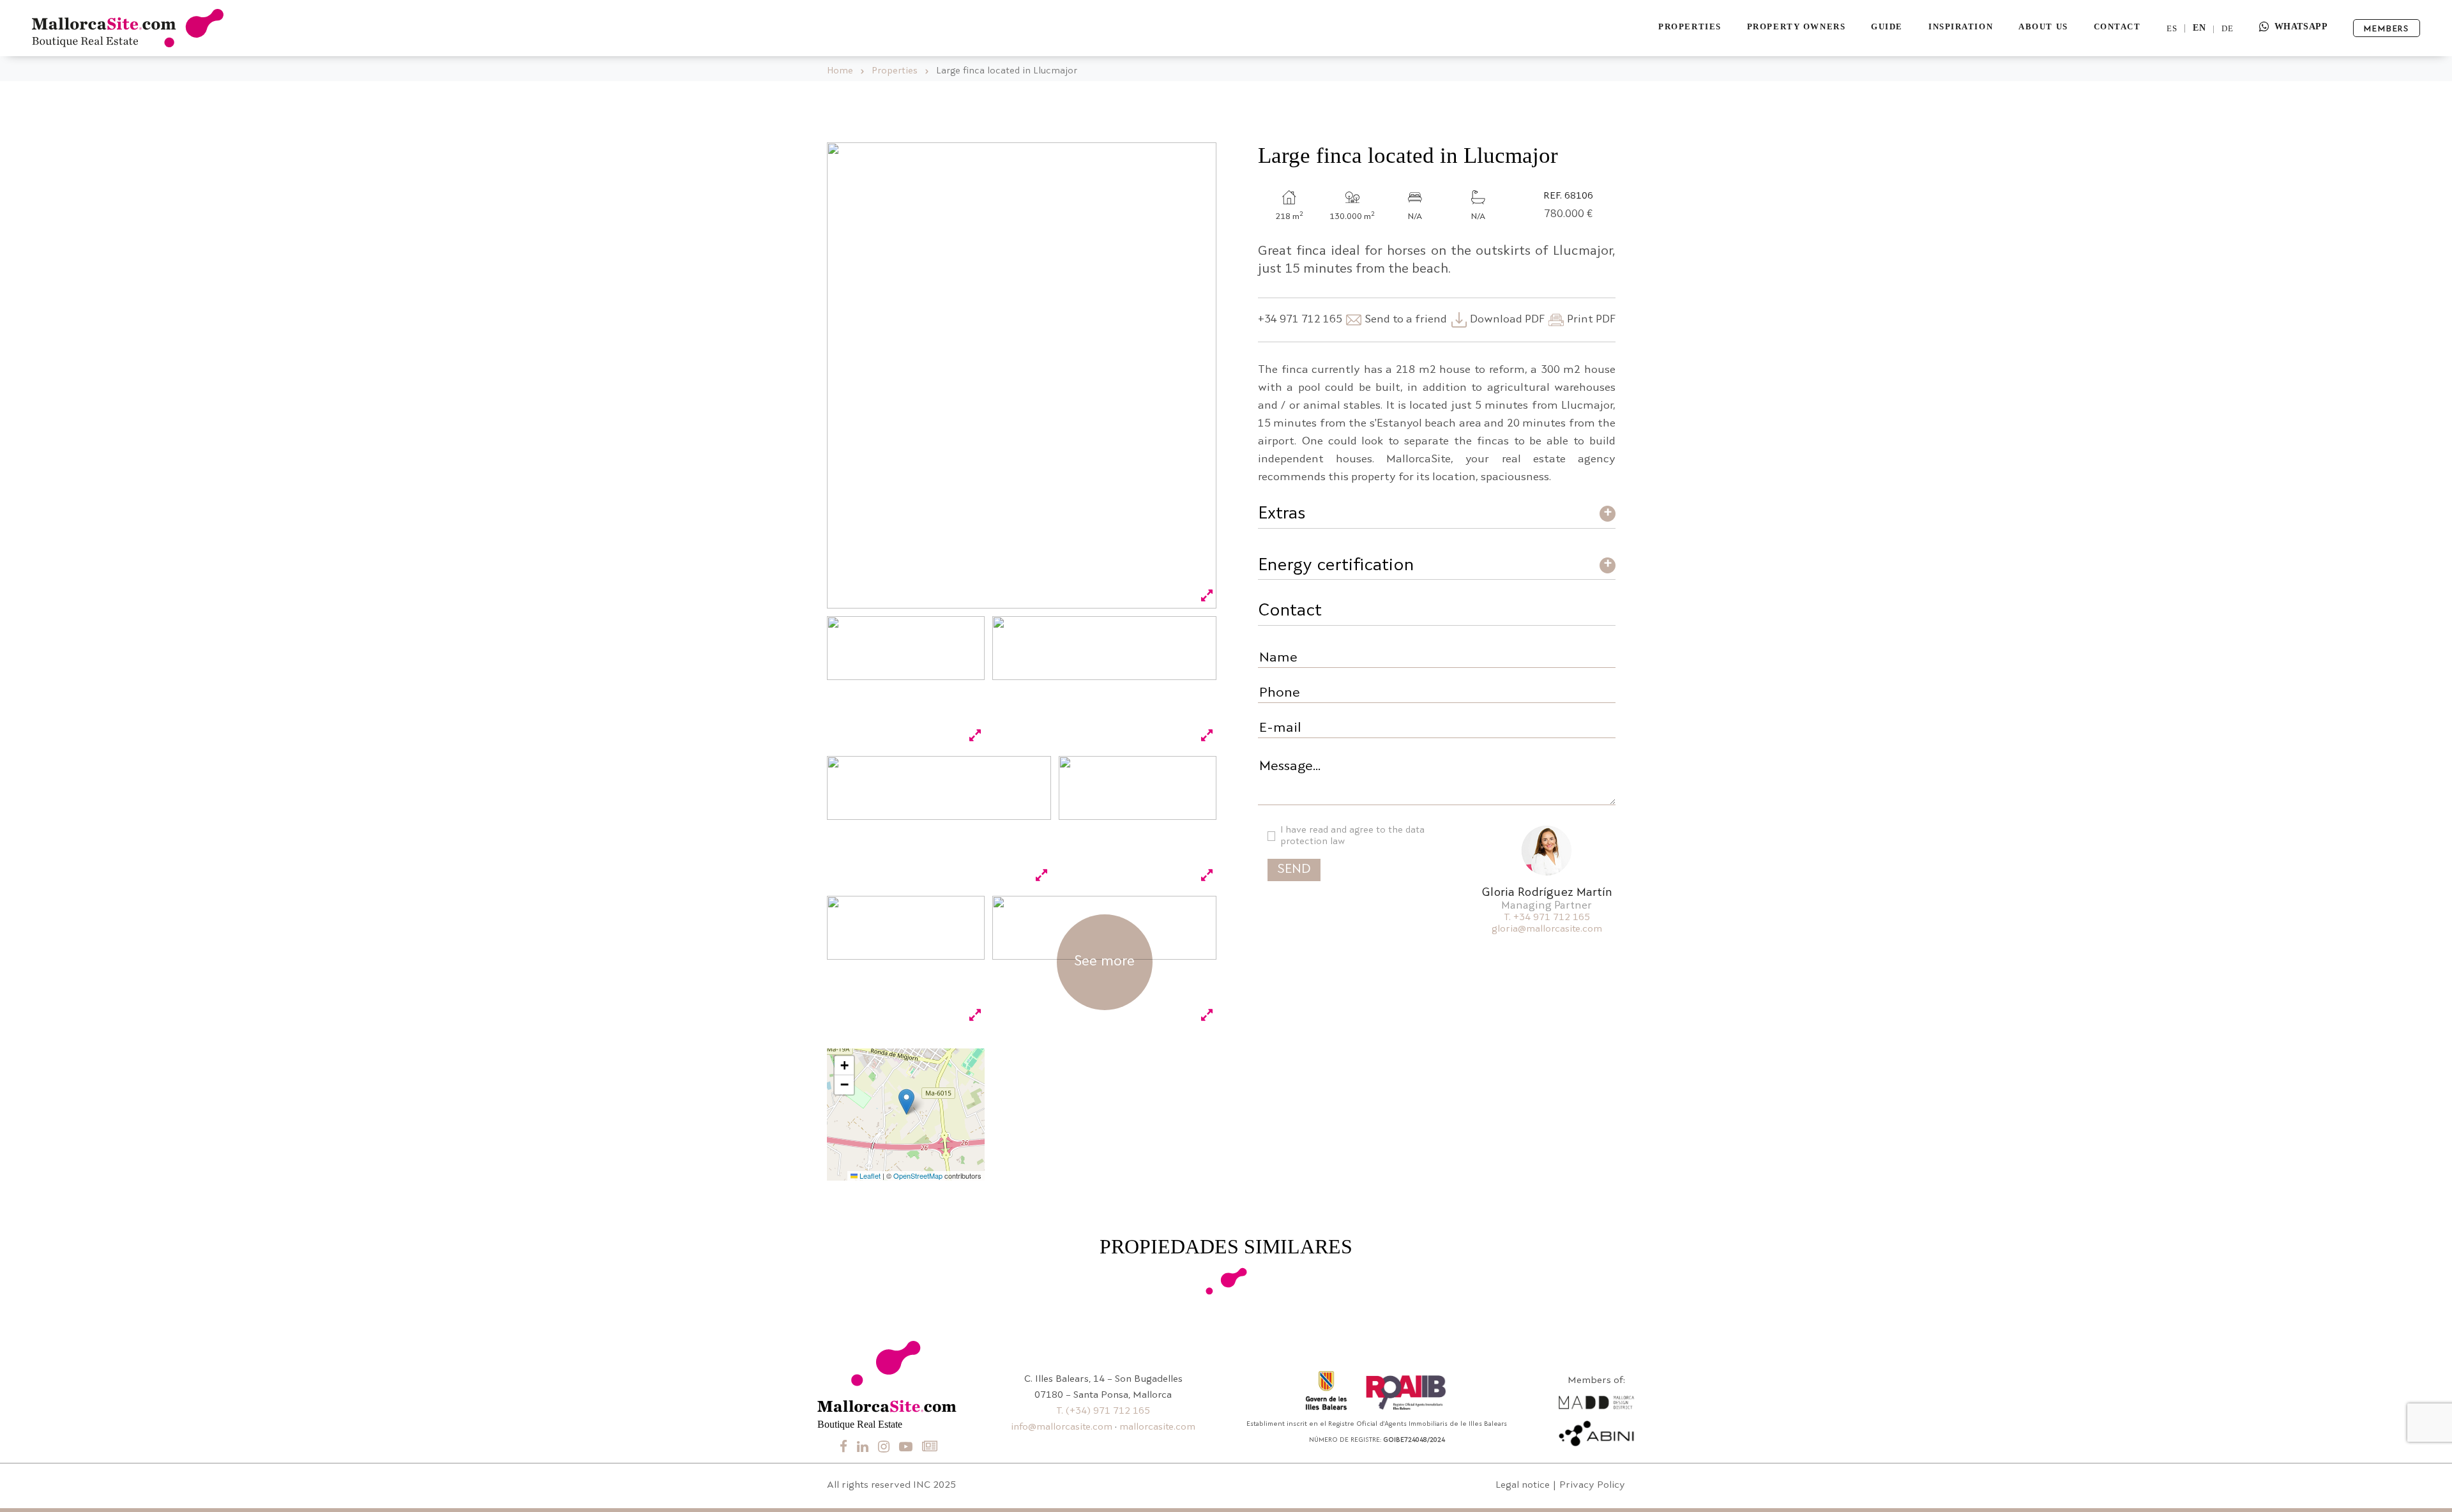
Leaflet (869, 1176)
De (2228, 28)
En (2199, 28)
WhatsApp (2301, 26)
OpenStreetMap (918, 1176)
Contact (2117, 26)
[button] (906, 1102)
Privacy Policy (1592, 1486)
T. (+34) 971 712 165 (1103, 1411)
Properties (1690, 26)
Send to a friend (1406, 320)
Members (2387, 29)
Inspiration (1961, 26)
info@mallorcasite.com (1062, 1427)
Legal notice (1523, 1486)
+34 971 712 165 (1300, 320)
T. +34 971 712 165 (1547, 918)
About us (2043, 26)
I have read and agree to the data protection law (1352, 836)
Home (840, 71)
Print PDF (1591, 320)
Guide (1887, 26)
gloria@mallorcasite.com (1547, 929)
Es (2172, 28)
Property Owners (1796, 26)
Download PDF (1507, 320)
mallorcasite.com (1157, 1427)
